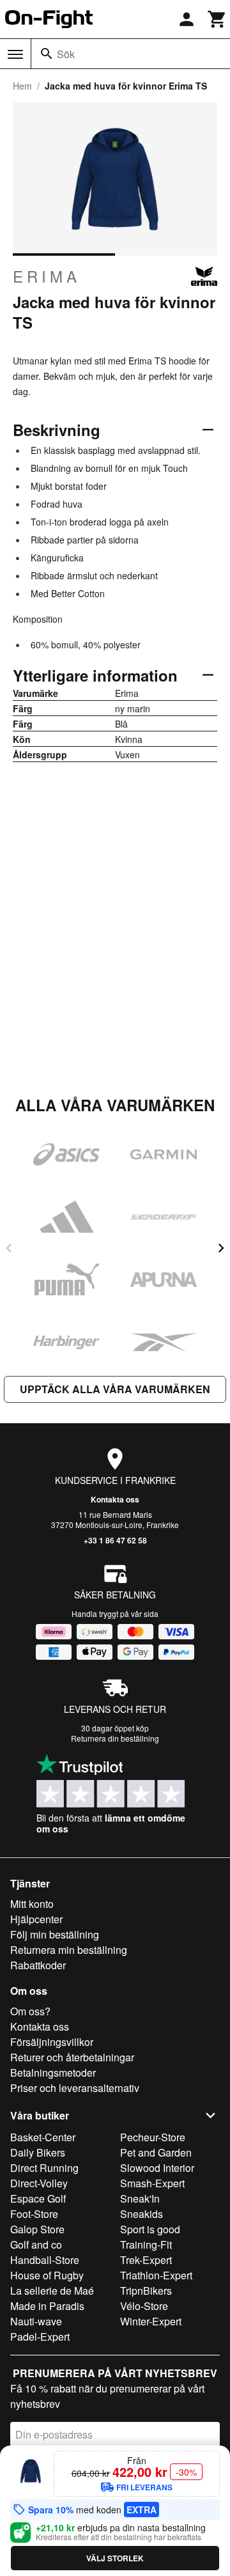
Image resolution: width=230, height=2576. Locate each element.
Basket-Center (43, 2137)
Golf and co (36, 2244)
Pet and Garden (156, 2152)
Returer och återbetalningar (72, 2057)
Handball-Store (45, 2260)
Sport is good (150, 2229)
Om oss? (30, 2011)
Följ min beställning (55, 1934)
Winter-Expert (151, 2321)
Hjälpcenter (36, 1919)
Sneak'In (140, 2198)
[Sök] (47, 54)
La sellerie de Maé (52, 2291)
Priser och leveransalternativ (75, 2088)
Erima (47, 276)
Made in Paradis (47, 2306)
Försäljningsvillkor (52, 2042)
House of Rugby (47, 2275)
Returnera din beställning (115, 1738)
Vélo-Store (144, 2306)
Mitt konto (32, 1904)
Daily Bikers (38, 2152)
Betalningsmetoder (53, 2073)
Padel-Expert (40, 2337)
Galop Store (37, 2229)
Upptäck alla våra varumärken (115, 1389)
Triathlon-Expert (156, 2275)
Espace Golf (38, 2198)
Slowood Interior (157, 2168)
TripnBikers (146, 2291)
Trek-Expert (146, 2260)
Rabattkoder (38, 1965)
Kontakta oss (115, 1499)
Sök (66, 54)
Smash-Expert (152, 2183)
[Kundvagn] (217, 19)
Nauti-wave (36, 2321)
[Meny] (15, 54)
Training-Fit (146, 2244)
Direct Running (44, 2168)
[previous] (9, 1248)
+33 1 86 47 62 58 (115, 1540)
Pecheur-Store (153, 2137)
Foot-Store (34, 2214)
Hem (22, 86)
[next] (221, 1248)
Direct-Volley (39, 2183)
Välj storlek (115, 2558)
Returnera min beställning (69, 1950)
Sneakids (142, 2214)
